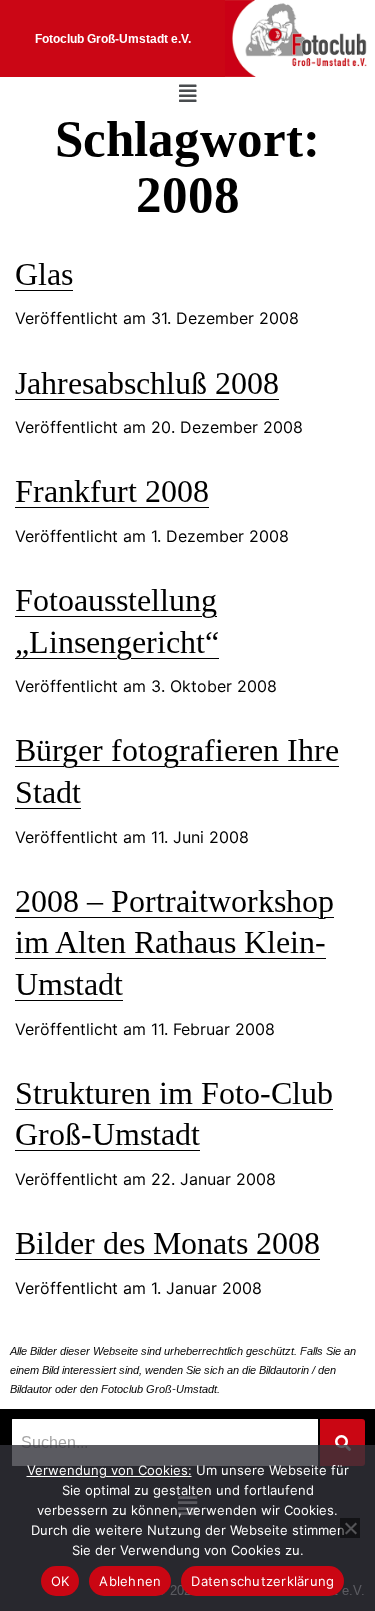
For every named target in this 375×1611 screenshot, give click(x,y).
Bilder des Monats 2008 (167, 1243)
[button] (188, 94)
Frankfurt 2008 (112, 491)
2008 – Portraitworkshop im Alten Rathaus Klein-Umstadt (174, 942)
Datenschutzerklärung (262, 1581)
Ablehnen (130, 1581)
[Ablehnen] (350, 1528)
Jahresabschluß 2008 (147, 383)
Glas (44, 274)
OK (60, 1581)
